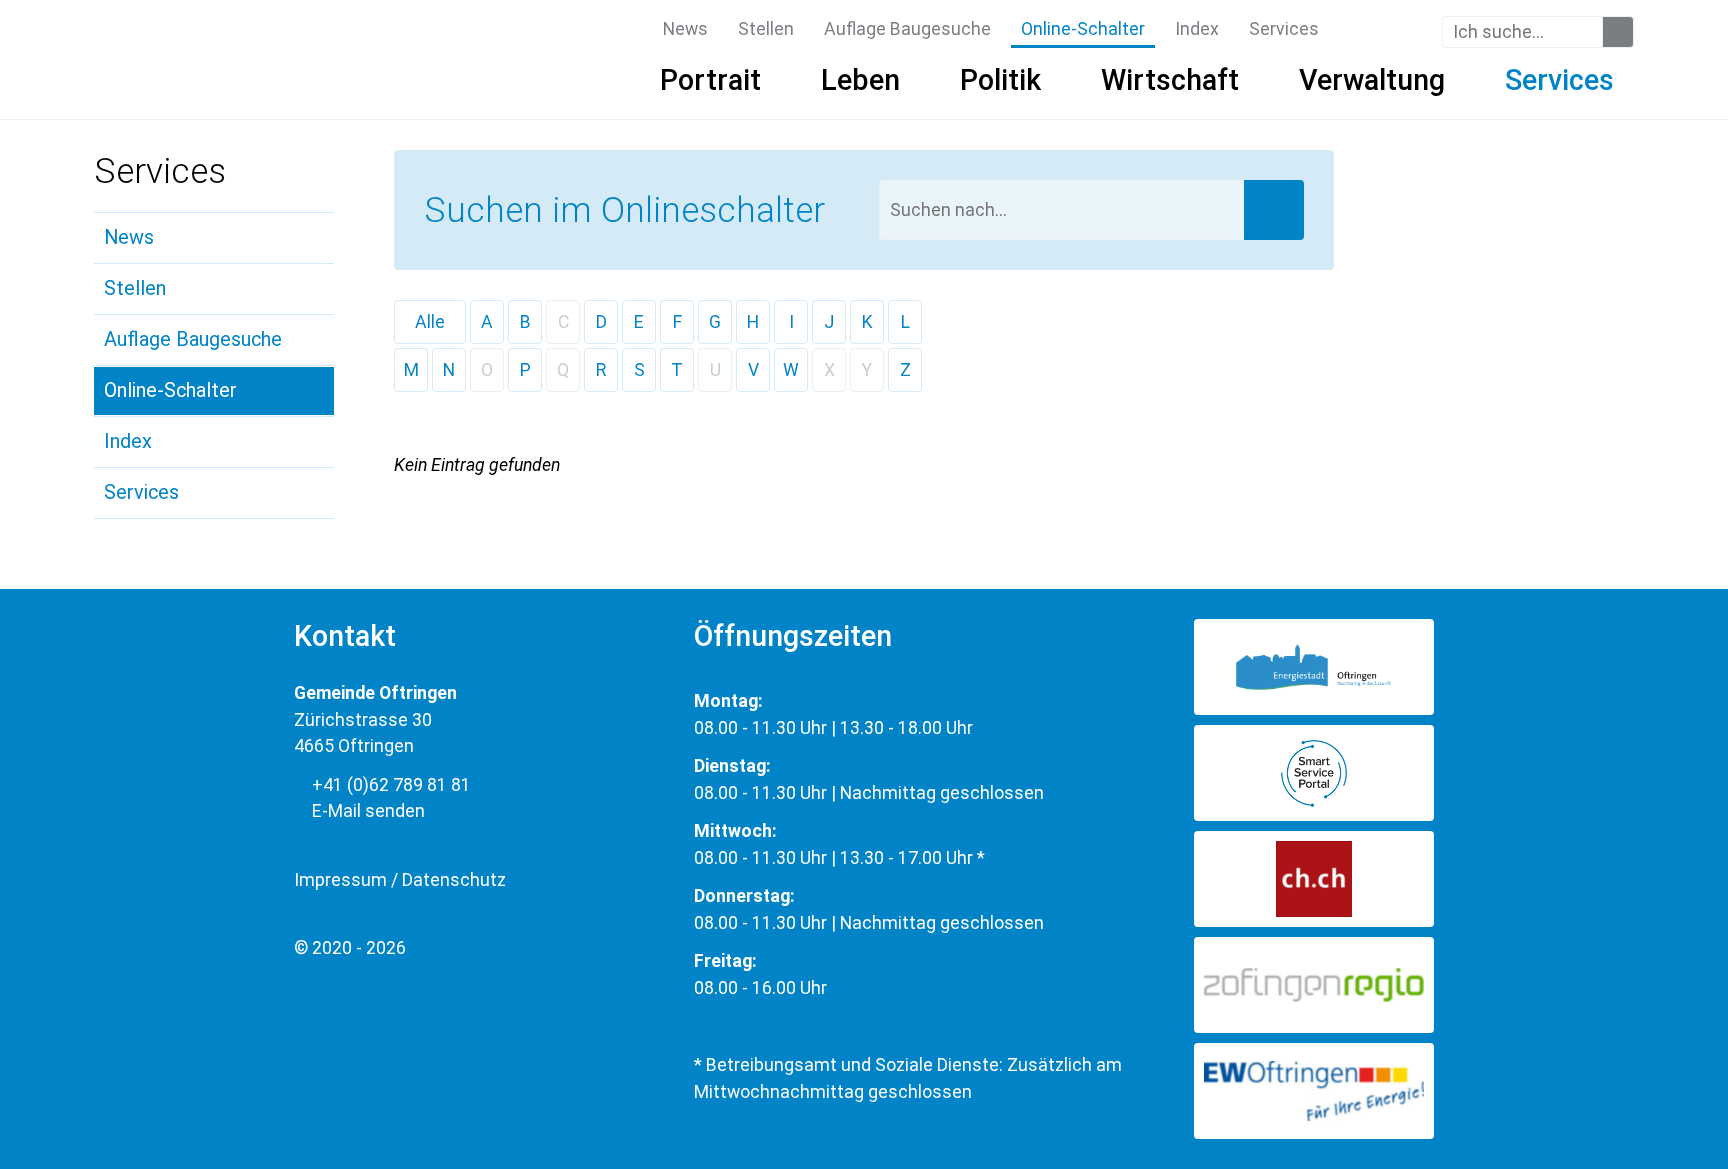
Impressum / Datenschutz (400, 880)
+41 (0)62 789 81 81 (389, 785)
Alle (430, 322)
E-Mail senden (366, 811)
